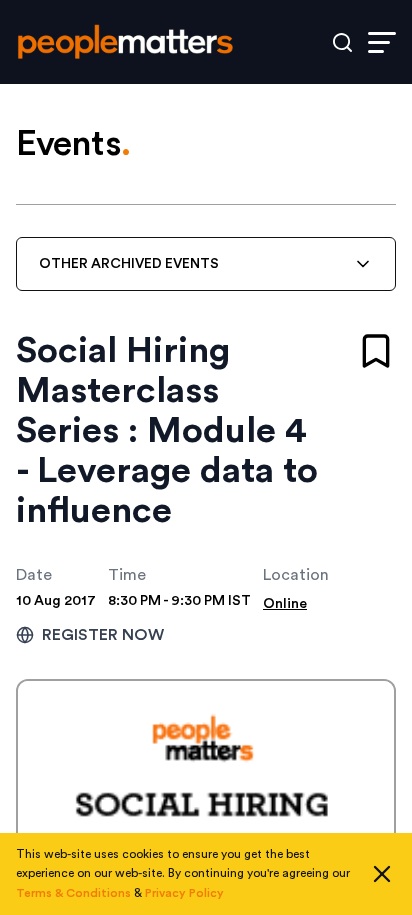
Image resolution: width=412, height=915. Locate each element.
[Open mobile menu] (382, 42)
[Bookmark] (376, 351)
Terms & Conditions (73, 893)
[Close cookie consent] (382, 874)
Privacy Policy (184, 893)
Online (285, 604)
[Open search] (342, 42)
